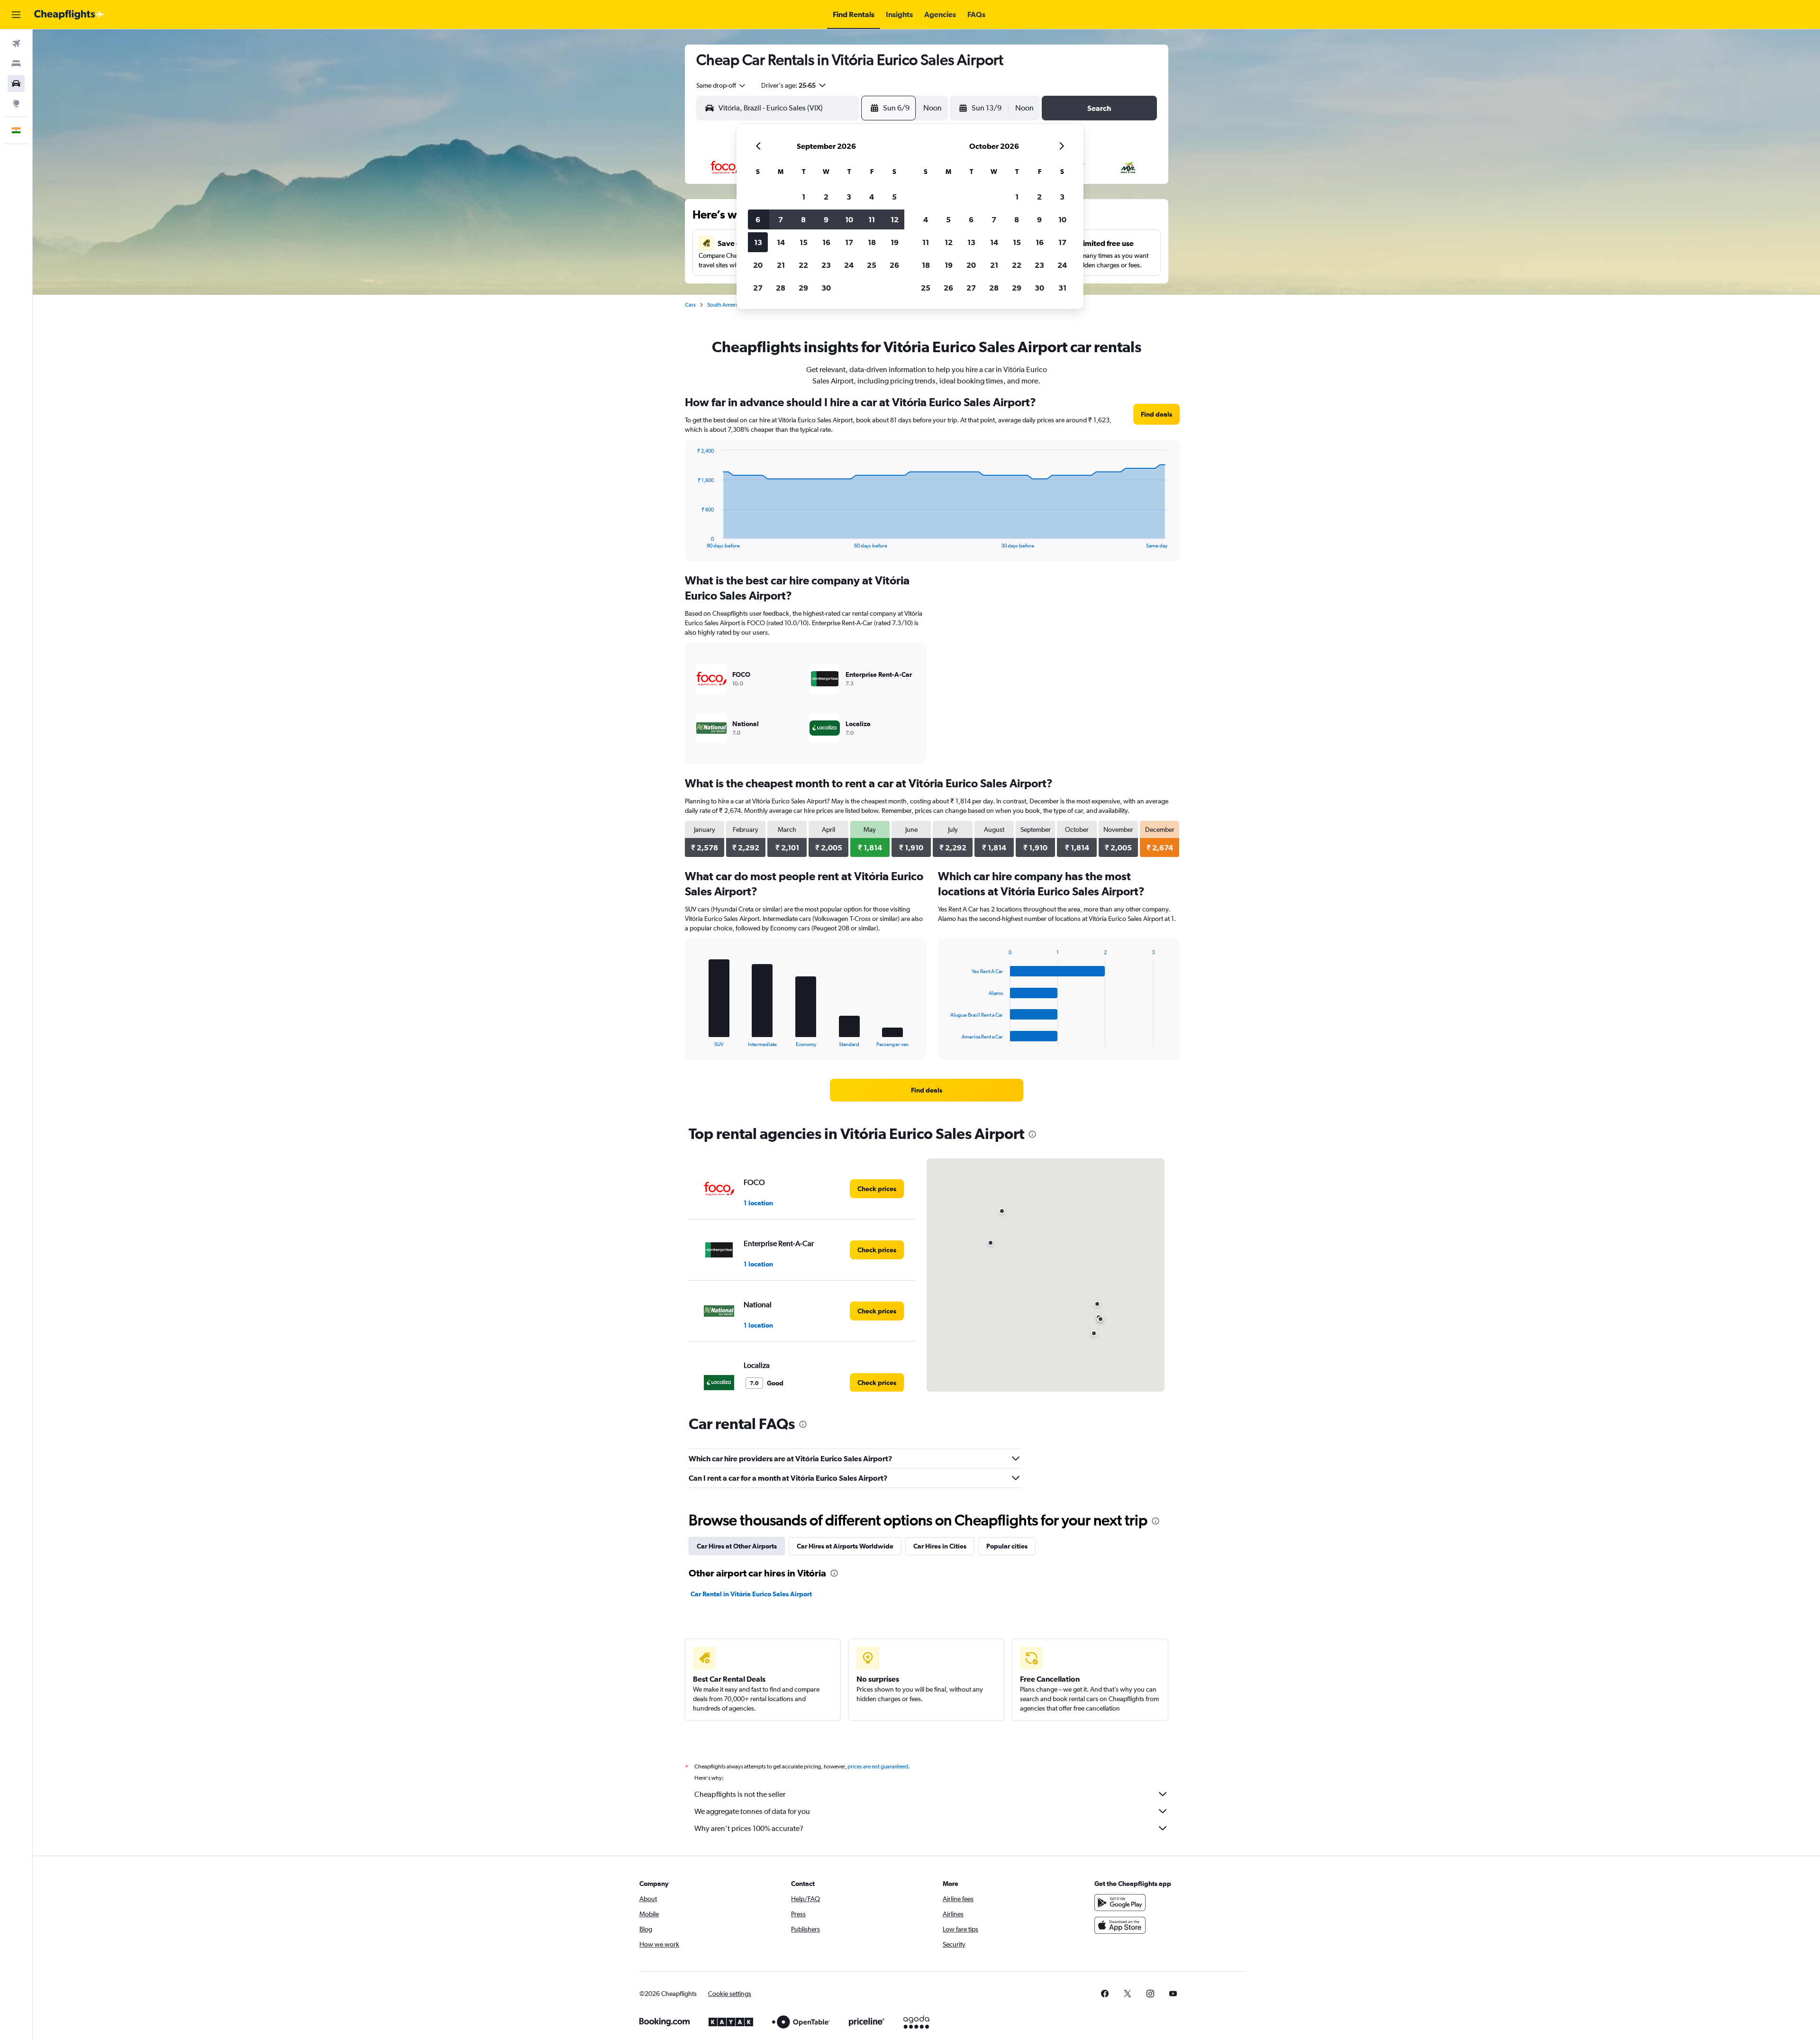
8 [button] (803, 219)
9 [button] (826, 219)
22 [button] (803, 265)
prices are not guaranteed (878, 1767)
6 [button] (758, 219)
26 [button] (894, 265)
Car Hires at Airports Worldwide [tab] (845, 1546)
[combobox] (721, 85)
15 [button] (804, 242)
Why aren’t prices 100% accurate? (749, 1828)
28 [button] (781, 288)
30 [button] (826, 288)
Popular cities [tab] (1007, 1546)
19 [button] (895, 242)
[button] (16, 15)
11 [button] (872, 219)
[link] (1156, 414)
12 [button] (895, 219)
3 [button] (849, 197)
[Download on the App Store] (1120, 1925)
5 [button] (894, 197)
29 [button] (803, 288)
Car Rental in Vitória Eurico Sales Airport (751, 1594)
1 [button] (804, 197)
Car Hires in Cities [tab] (940, 1546)
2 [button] (826, 197)
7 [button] (781, 219)
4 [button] (872, 197)
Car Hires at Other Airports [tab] (737, 1546)
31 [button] (1062, 288)
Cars (690, 305)
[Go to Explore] (16, 103)
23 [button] (826, 265)
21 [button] (781, 265)
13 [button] (758, 242)
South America (725, 305)
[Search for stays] (16, 64)
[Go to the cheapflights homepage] (69, 15)
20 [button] (758, 265)
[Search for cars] (16, 83)
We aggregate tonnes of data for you (752, 1811)
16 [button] (826, 242)
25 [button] (872, 265)
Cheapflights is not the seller (740, 1794)
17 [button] (849, 242)
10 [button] (849, 219)
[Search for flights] (16, 44)
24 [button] (849, 265)
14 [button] (781, 242)
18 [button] (872, 242)
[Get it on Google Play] (1120, 1903)
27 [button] (758, 288)
